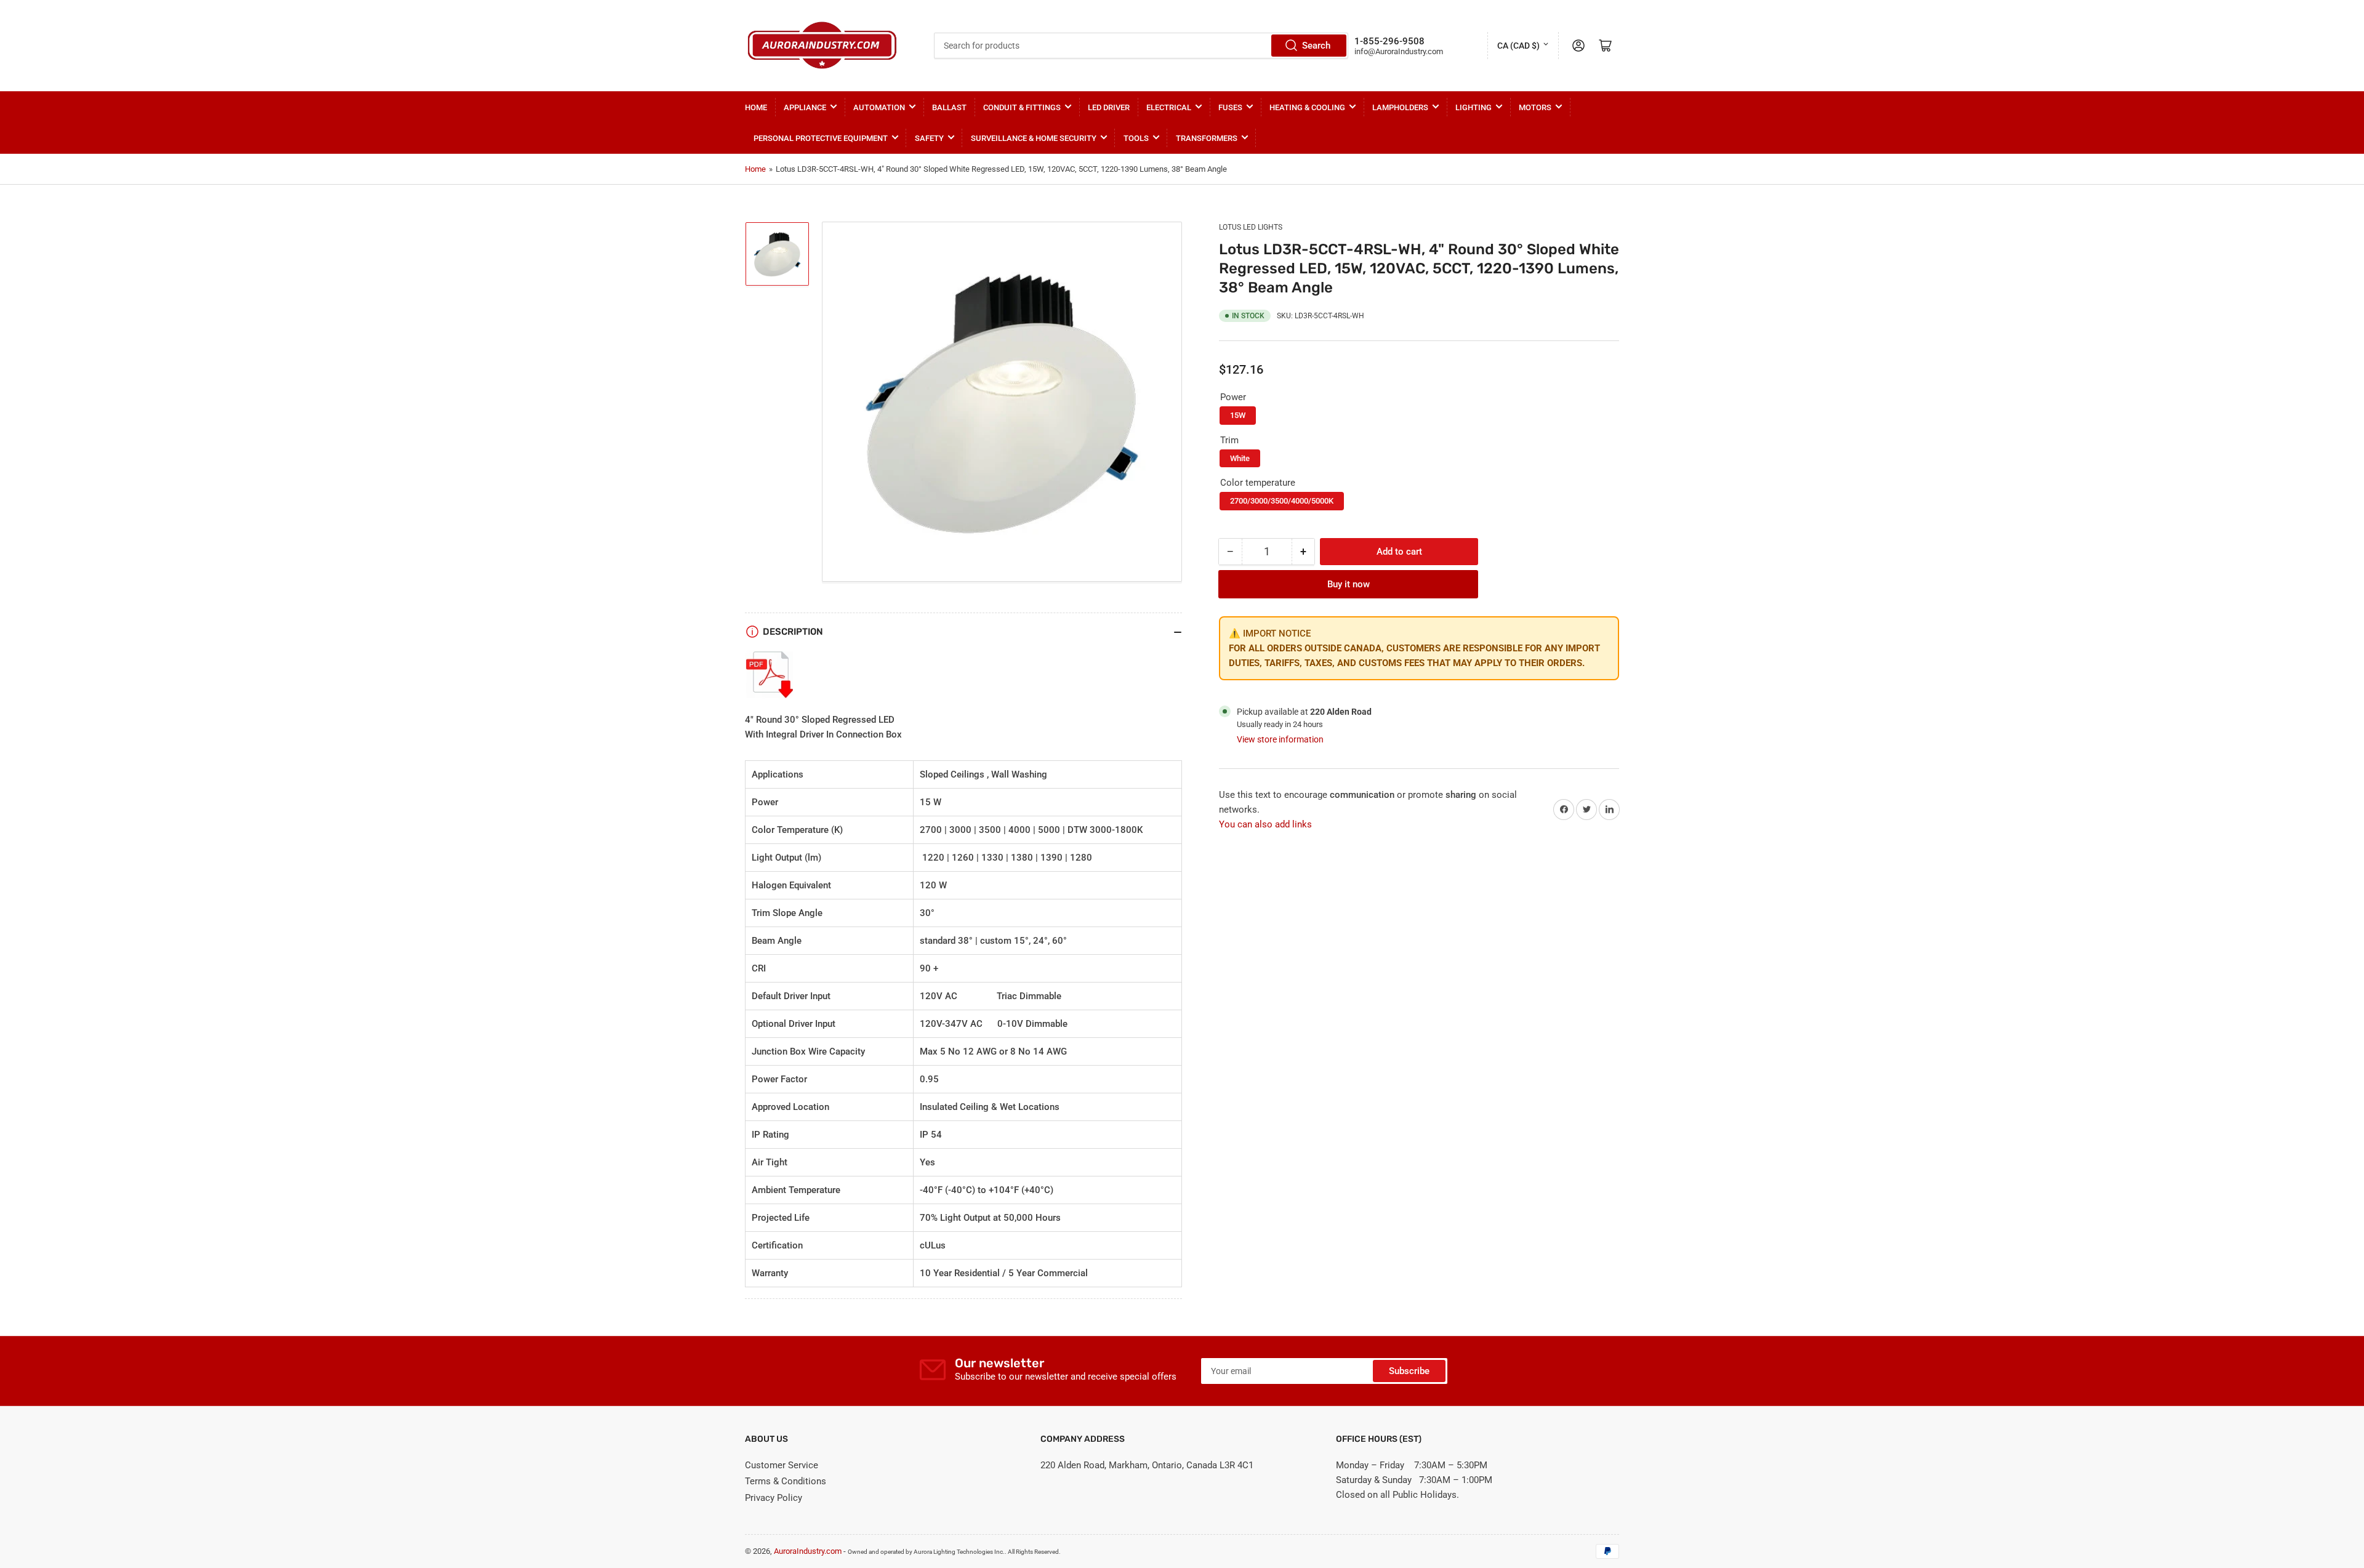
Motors (1535, 107)
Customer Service (782, 1465)
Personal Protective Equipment (821, 138)
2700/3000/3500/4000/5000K (1282, 501)
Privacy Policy (774, 1498)
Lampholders (1400, 107)
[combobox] (1141, 46)
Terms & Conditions (786, 1481)
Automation (879, 107)
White (1240, 458)
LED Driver (1109, 107)
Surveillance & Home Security (1034, 138)
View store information (1280, 739)
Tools (1136, 138)
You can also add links (1265, 824)
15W (1238, 415)
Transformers (1207, 138)
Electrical (1169, 107)
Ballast (949, 107)
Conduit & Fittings (1022, 107)
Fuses (1230, 107)
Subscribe (1409, 1371)
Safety (929, 138)
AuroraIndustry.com (808, 1551)
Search (1316, 46)
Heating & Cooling (1307, 107)
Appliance (805, 107)
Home (756, 107)
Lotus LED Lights (1251, 227)
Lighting (1473, 107)
